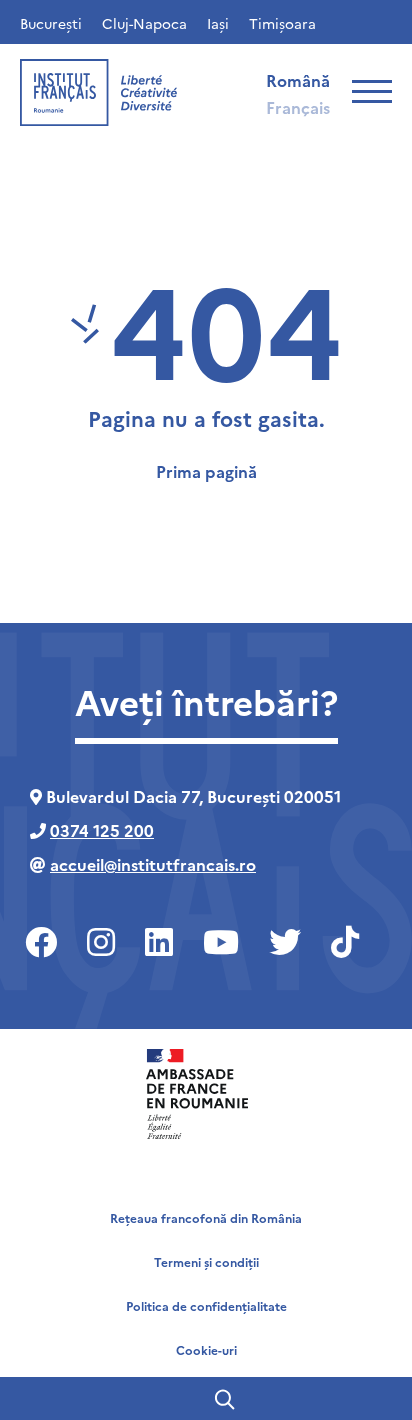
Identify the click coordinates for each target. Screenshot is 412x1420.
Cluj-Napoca (144, 23)
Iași (218, 23)
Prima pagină (206, 471)
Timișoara (282, 23)
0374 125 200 (102, 830)
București (51, 23)
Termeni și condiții (206, 1261)
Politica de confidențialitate (206, 1305)
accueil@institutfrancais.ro (153, 864)
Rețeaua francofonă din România (206, 1217)
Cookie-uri (206, 1349)
